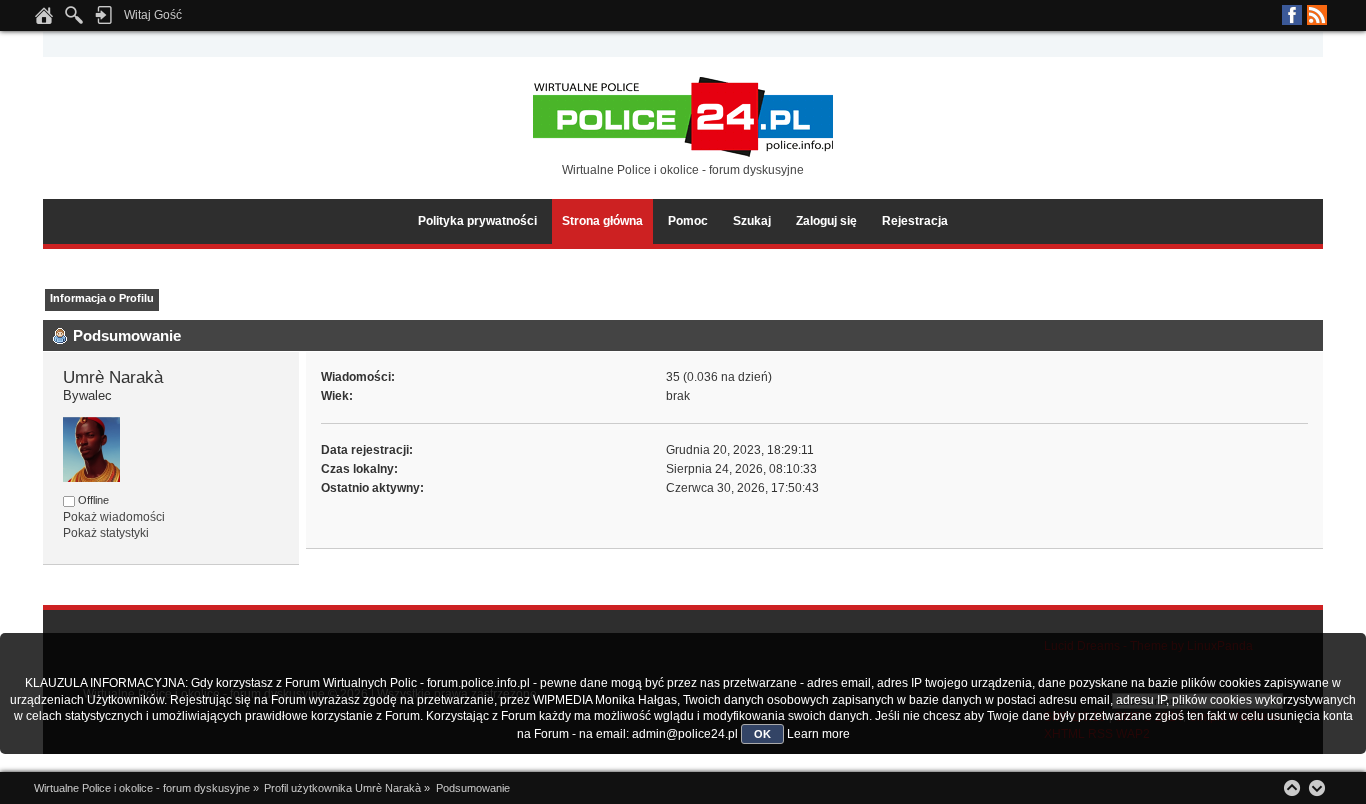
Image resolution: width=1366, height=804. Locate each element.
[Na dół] (1317, 788)
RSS (1317, 15)
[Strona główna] (44, 21)
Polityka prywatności (477, 221)
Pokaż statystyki (106, 533)
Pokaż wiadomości (114, 517)
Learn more (818, 734)
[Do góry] (1292, 788)
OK (762, 734)
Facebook (1292, 15)
